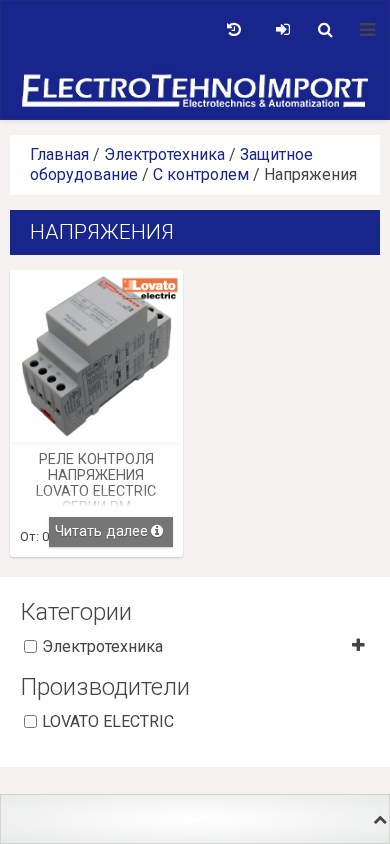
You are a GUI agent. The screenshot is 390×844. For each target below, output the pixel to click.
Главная (59, 154)
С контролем (201, 174)
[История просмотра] (233, 30)
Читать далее (101, 531)
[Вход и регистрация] (282, 30)
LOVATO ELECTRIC (108, 721)
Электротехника (164, 154)
